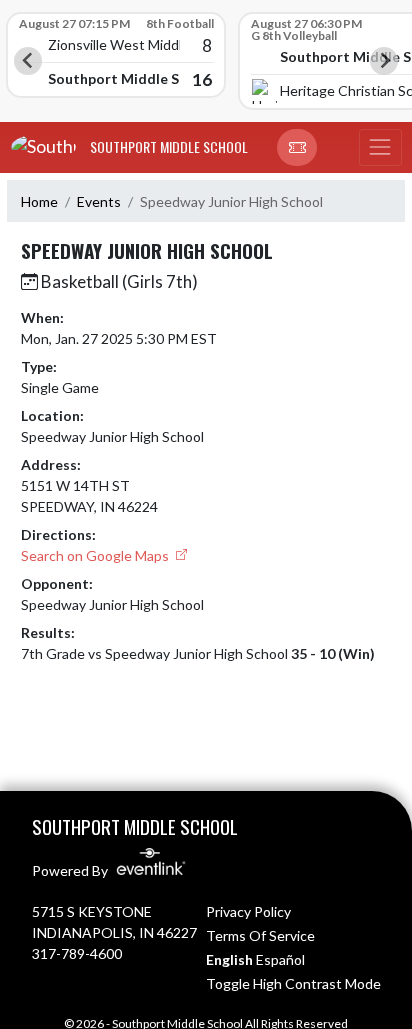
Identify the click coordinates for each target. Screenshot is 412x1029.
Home (39, 201)
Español (280, 959)
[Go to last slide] (28, 61)
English (229, 959)
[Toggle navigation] (380, 148)
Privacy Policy (248, 911)
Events (99, 201)
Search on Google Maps (96, 555)
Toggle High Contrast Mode (293, 983)
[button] (297, 148)
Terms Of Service (260, 935)
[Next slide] (384, 61)
